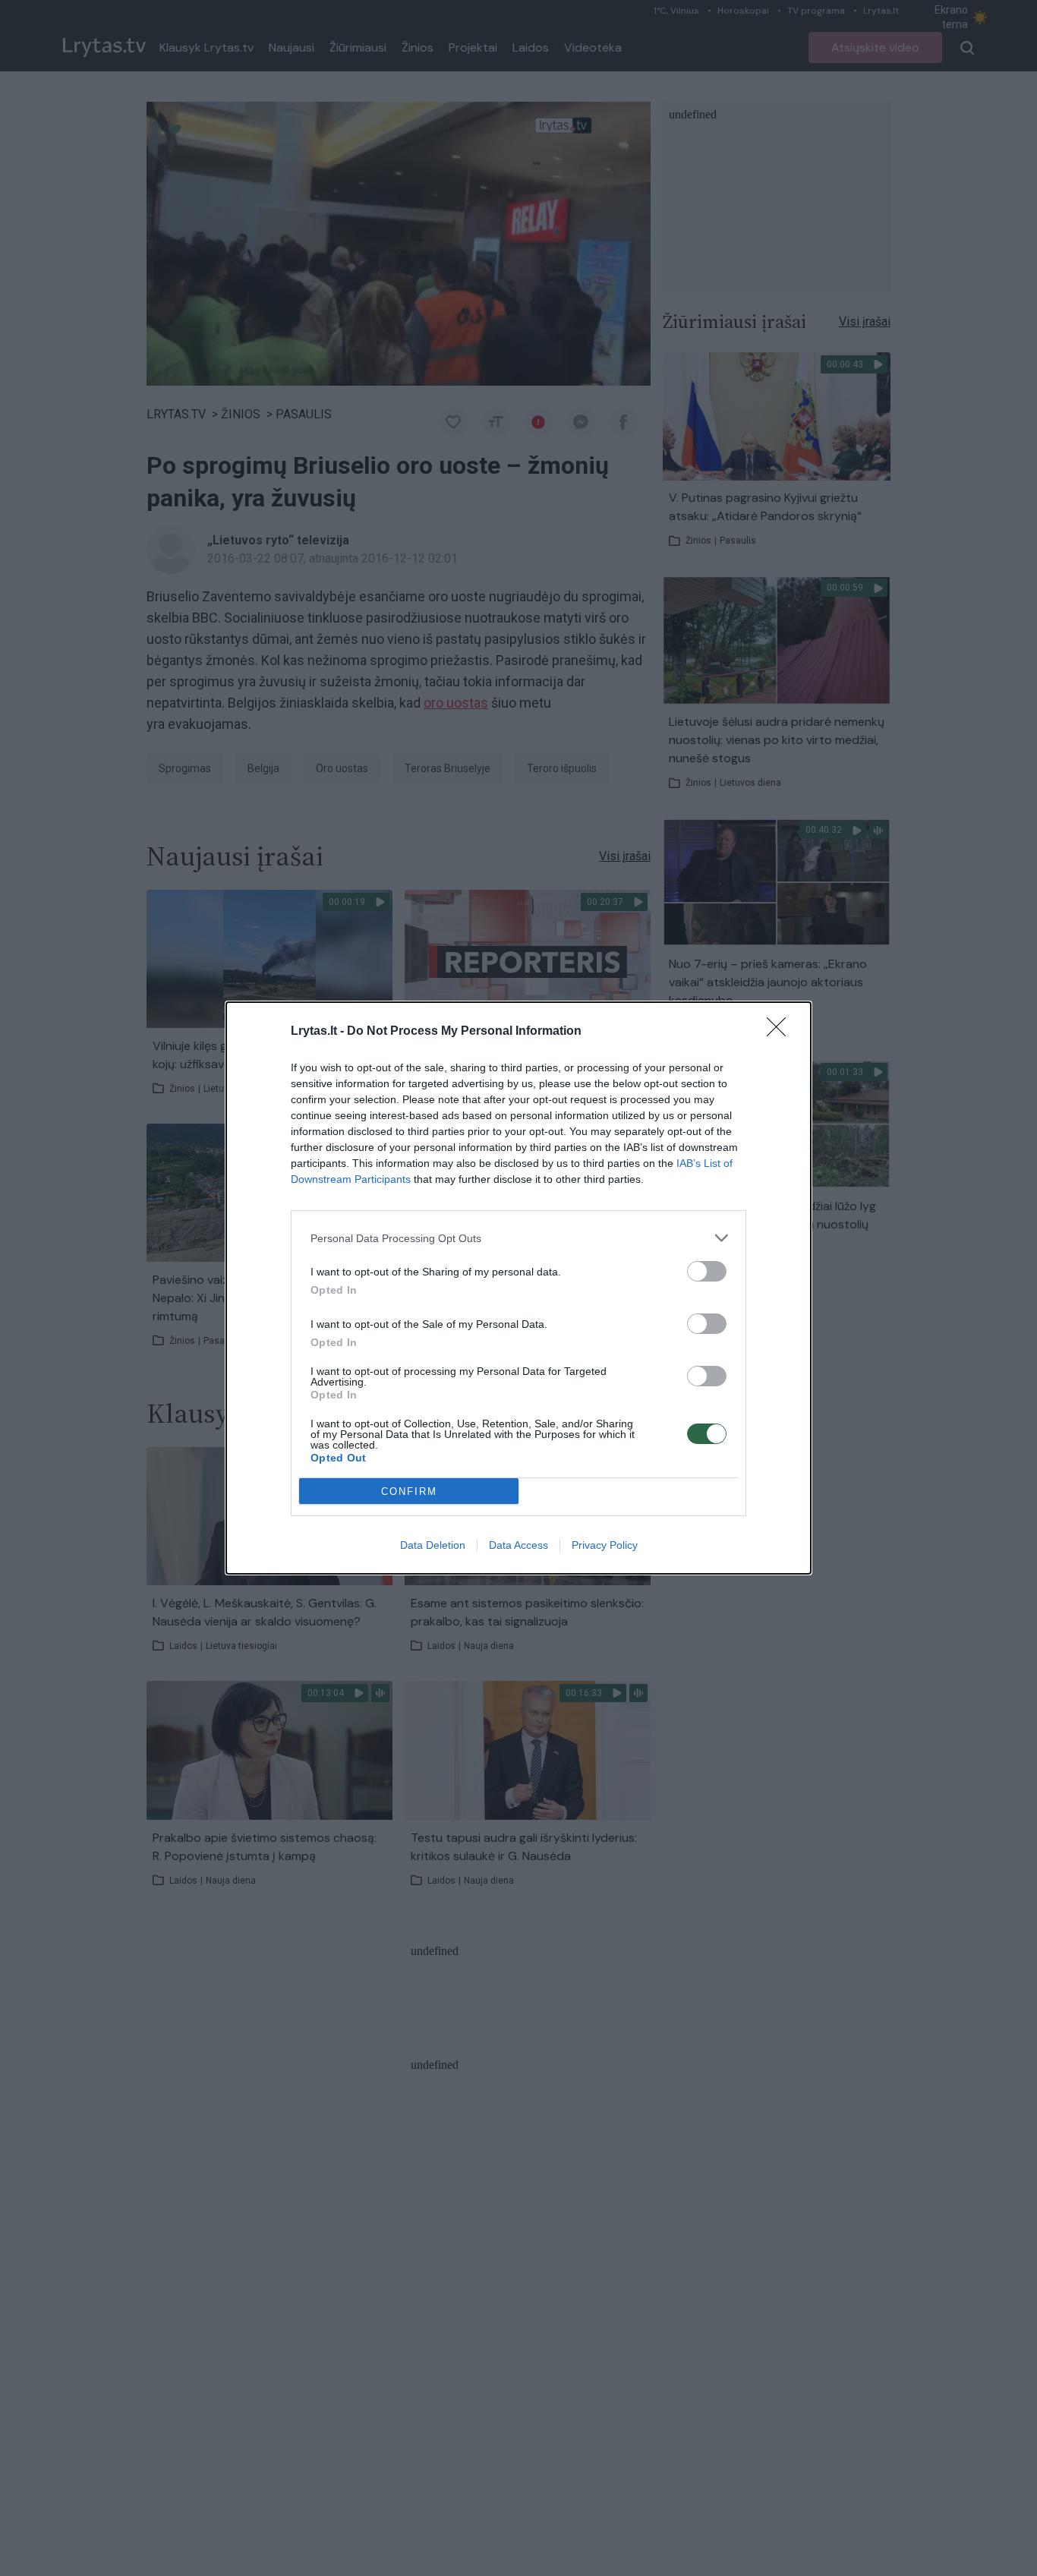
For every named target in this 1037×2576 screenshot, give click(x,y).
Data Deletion (433, 1545)
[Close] (781, 1032)
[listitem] (518, 1238)
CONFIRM (409, 1491)
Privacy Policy (605, 1545)
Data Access (518, 1545)
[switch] (707, 1271)
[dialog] (518, 1288)
